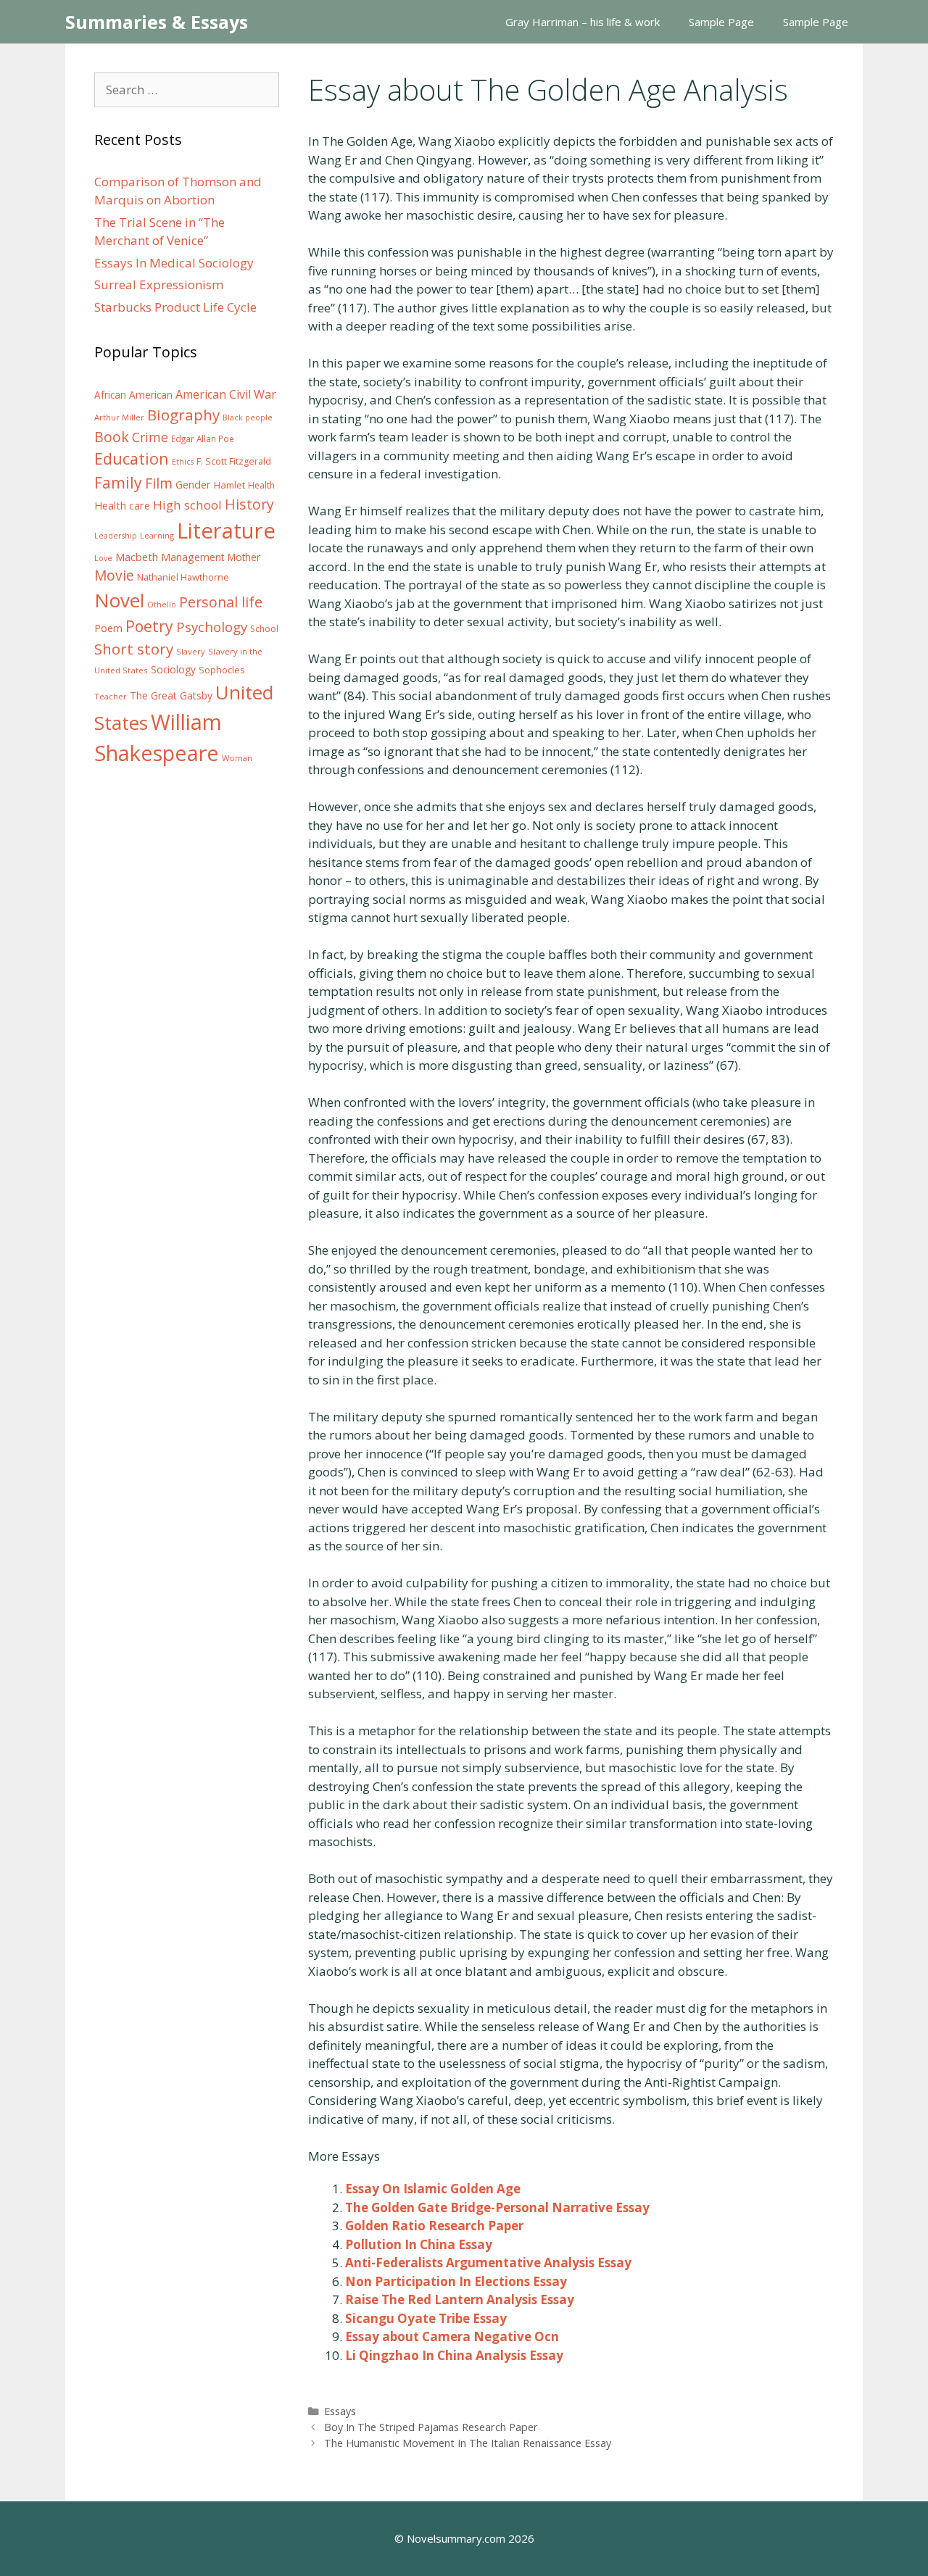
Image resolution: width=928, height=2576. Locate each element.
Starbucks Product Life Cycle (175, 307)
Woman (237, 758)
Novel (119, 600)
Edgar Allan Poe (203, 439)
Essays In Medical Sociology (174, 263)
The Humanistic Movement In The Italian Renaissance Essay (468, 2443)
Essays (340, 2411)
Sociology (173, 670)
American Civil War (226, 394)
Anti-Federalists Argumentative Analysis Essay (488, 2263)
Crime (150, 437)
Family (118, 482)
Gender (193, 485)
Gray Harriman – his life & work (583, 22)
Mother (244, 557)
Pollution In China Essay (419, 2244)
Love (103, 558)
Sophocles (222, 670)
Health (261, 485)
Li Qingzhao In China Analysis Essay (454, 2355)
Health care (122, 506)
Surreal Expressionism (159, 284)
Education (132, 458)
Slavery (191, 651)
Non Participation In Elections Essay (456, 2281)
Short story (134, 649)
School (264, 629)
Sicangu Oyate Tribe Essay (426, 2318)
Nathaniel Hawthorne (183, 577)
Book (112, 437)
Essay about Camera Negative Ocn (452, 2336)
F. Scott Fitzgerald (234, 461)
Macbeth (137, 557)
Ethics (183, 462)
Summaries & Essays (157, 22)
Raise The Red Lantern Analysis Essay (460, 2299)
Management (193, 557)
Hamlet (229, 485)
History (249, 504)
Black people (248, 417)
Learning (157, 535)
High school (187, 505)
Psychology (212, 627)
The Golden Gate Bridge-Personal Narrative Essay (497, 2207)
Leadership (116, 536)
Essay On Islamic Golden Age (433, 2189)
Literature (226, 531)
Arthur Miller (119, 417)
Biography (183, 415)
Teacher (111, 696)
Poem (108, 628)
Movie (114, 576)
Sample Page (721, 22)
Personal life (221, 602)
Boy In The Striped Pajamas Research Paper (431, 2427)
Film (159, 483)
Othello (162, 604)
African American (133, 395)
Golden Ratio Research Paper (434, 2226)
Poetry (149, 626)
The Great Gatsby (171, 695)
